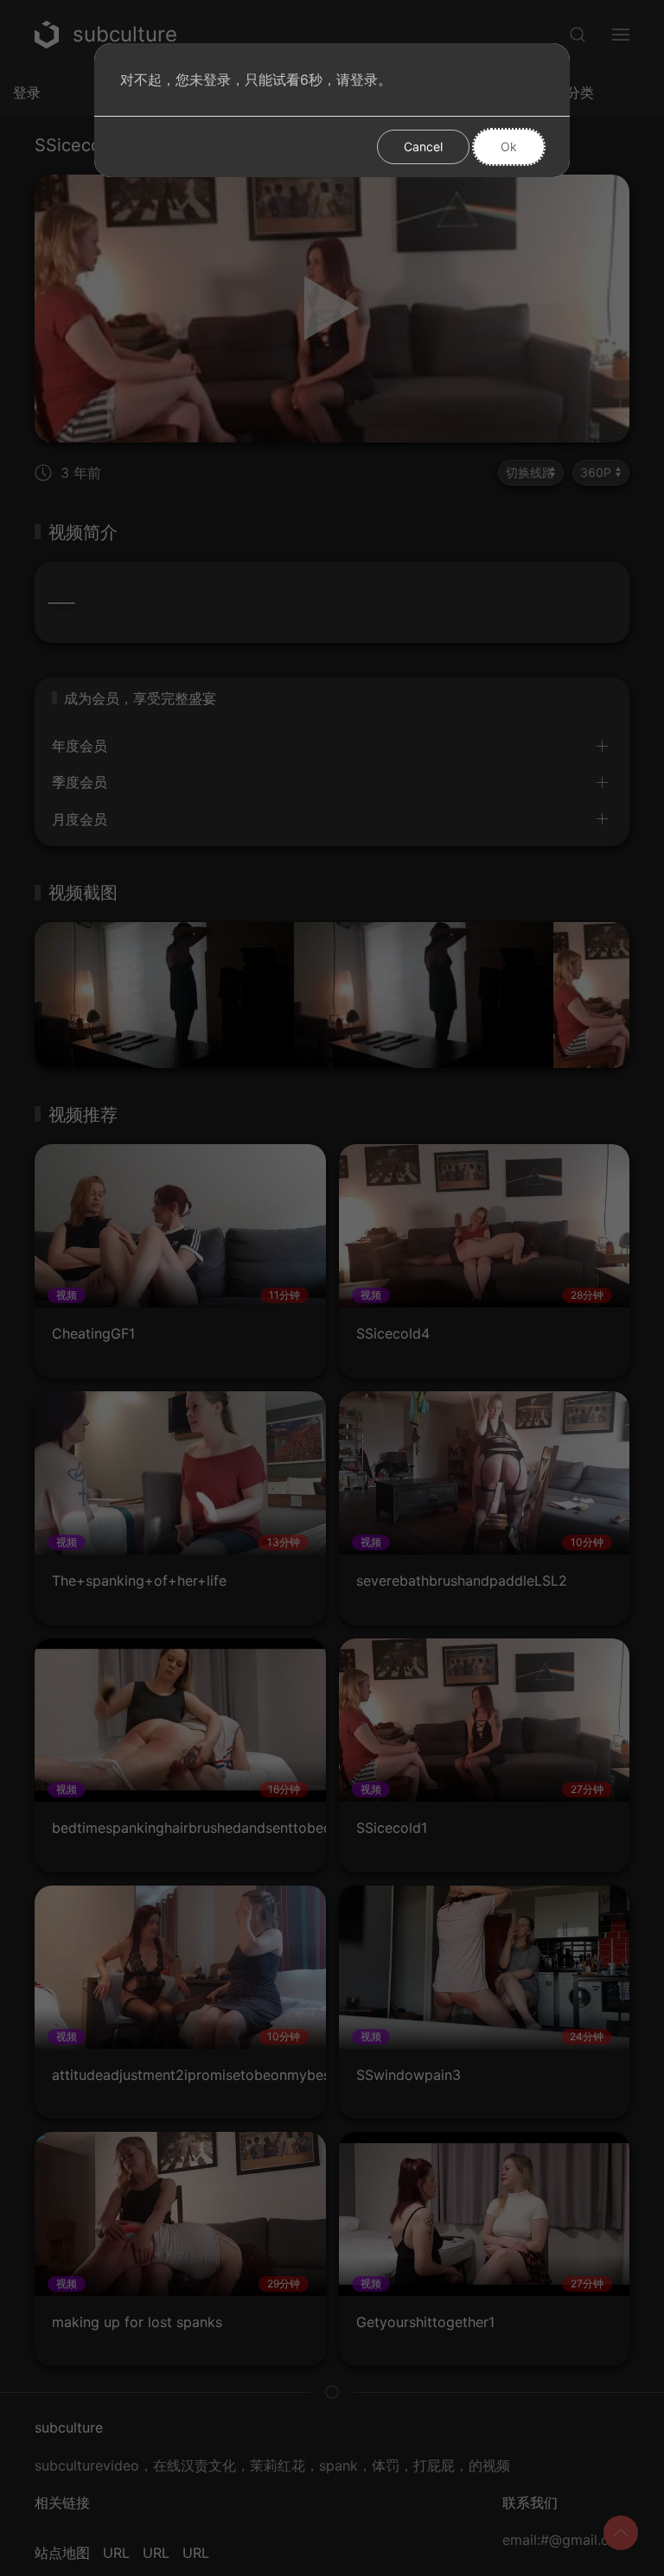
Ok (509, 146)
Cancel (423, 146)
